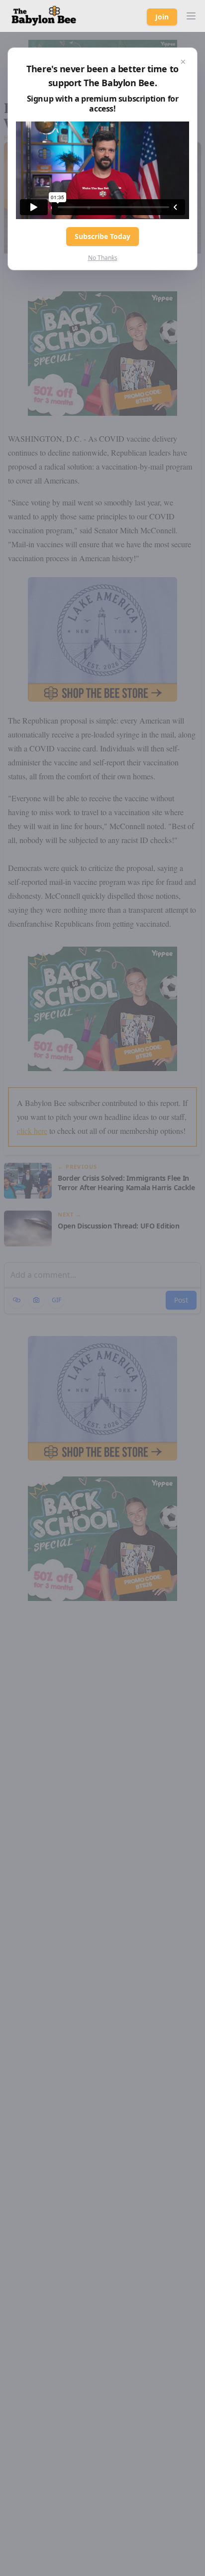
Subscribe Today (102, 236)
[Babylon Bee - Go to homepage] (44, 16)
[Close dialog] (183, 62)
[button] (191, 16)
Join (162, 17)
